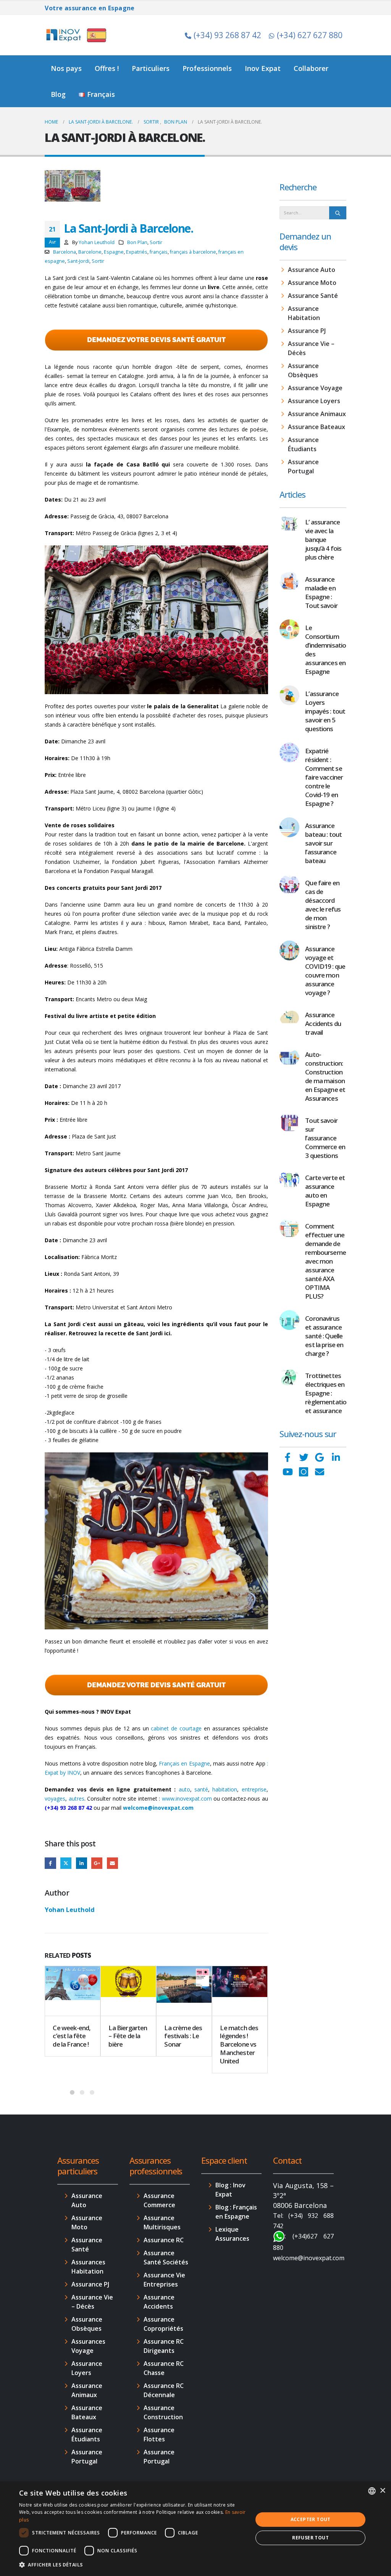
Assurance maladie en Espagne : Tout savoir (321, 592)
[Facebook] (288, 1457)
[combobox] (372, 2491)
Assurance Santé (313, 296)
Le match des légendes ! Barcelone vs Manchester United (239, 2044)
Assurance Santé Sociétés (166, 2258)
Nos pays (66, 68)
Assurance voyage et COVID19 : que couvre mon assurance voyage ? (325, 971)
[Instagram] (304, 1472)
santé (201, 1789)
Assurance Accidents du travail (323, 1023)
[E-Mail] (320, 1472)
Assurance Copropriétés (163, 2324)
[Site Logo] (77, 35)
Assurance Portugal (303, 466)
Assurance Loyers (314, 401)
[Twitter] (304, 1457)
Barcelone (90, 252)
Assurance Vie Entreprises (164, 2280)
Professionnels (207, 68)
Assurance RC (164, 2240)
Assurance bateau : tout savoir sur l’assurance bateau (323, 843)
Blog (58, 94)
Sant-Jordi (78, 261)
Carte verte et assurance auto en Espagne (325, 1191)
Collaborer (311, 68)
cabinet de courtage (176, 1728)
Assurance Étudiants (303, 444)
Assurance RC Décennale (164, 2390)
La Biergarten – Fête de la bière (128, 2036)
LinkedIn (82, 1863)
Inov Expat (263, 68)
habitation (225, 1789)
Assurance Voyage (315, 388)
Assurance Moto (312, 283)
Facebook (50, 1863)
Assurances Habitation (88, 2267)
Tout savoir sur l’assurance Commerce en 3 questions (325, 1138)
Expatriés (137, 252)
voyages (55, 1799)
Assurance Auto (312, 270)
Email (112, 1863)
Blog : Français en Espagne (236, 2212)
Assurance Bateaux (317, 427)
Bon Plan (137, 242)
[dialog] (195, 2529)
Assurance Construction (163, 2412)
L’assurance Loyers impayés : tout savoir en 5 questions (325, 711)
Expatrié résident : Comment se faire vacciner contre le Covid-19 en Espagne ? (324, 777)
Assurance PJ (307, 331)
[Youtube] (288, 1472)
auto (184, 1789)
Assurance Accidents (159, 2302)
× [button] (382, 2491)
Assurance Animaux (317, 414)
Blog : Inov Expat (230, 2190)
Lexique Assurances (232, 2234)
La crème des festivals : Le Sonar (183, 2036)
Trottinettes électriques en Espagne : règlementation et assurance (327, 1393)
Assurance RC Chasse (164, 2368)
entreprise (254, 1789)
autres (77, 1799)
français (159, 252)
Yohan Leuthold (97, 242)
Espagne (114, 252)
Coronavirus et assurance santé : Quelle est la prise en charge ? (324, 1336)
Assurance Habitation (304, 313)
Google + (97, 1863)
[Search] (338, 213)
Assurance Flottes (159, 2434)
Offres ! (107, 68)
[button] (132, 2565)
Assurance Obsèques (303, 370)
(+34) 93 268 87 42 (227, 35)
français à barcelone (193, 252)
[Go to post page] (73, 1991)
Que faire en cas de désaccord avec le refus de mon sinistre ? (323, 905)
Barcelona (65, 252)
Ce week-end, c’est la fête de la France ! (72, 2036)
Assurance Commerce (159, 2200)
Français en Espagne (184, 1763)
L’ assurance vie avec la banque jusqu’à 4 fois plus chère (323, 539)
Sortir (156, 242)
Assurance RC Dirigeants (164, 2346)
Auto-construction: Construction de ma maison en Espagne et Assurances (325, 1076)
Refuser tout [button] (310, 2538)
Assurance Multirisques (162, 2222)
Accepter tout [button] (311, 2519)
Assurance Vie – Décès (311, 348)
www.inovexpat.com (187, 1799)
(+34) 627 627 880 (310, 35)
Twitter (66, 1863)
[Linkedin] (336, 1457)
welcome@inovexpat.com (158, 1808)
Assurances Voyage (88, 2346)
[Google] (320, 1457)
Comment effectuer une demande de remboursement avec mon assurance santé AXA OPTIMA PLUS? (329, 1261)
